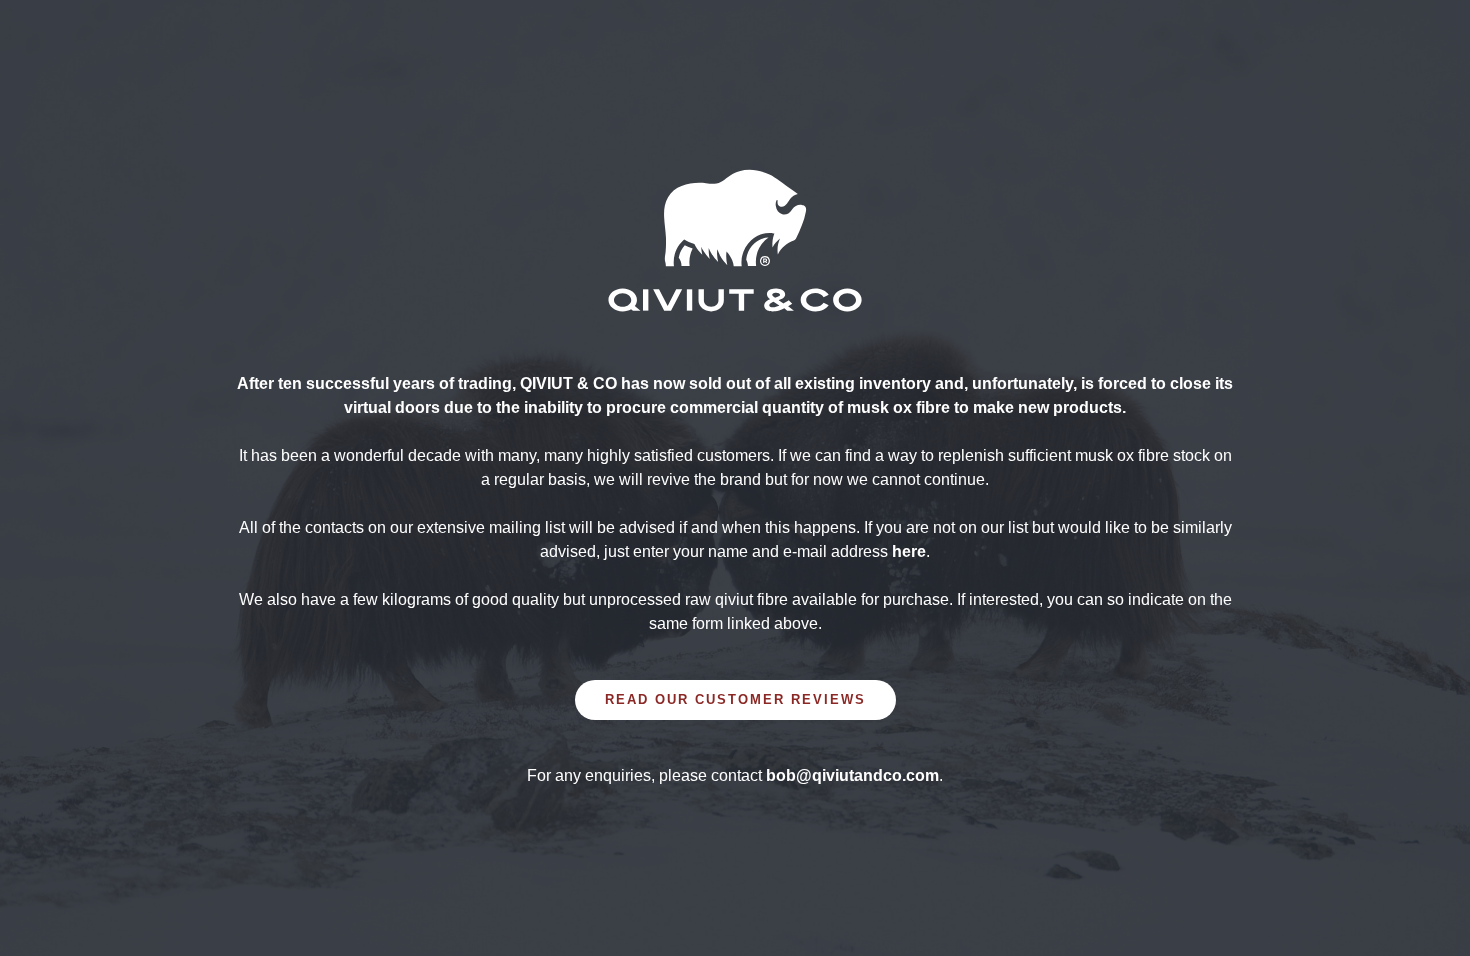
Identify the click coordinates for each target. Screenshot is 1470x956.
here (909, 551)
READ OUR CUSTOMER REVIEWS (735, 699)
